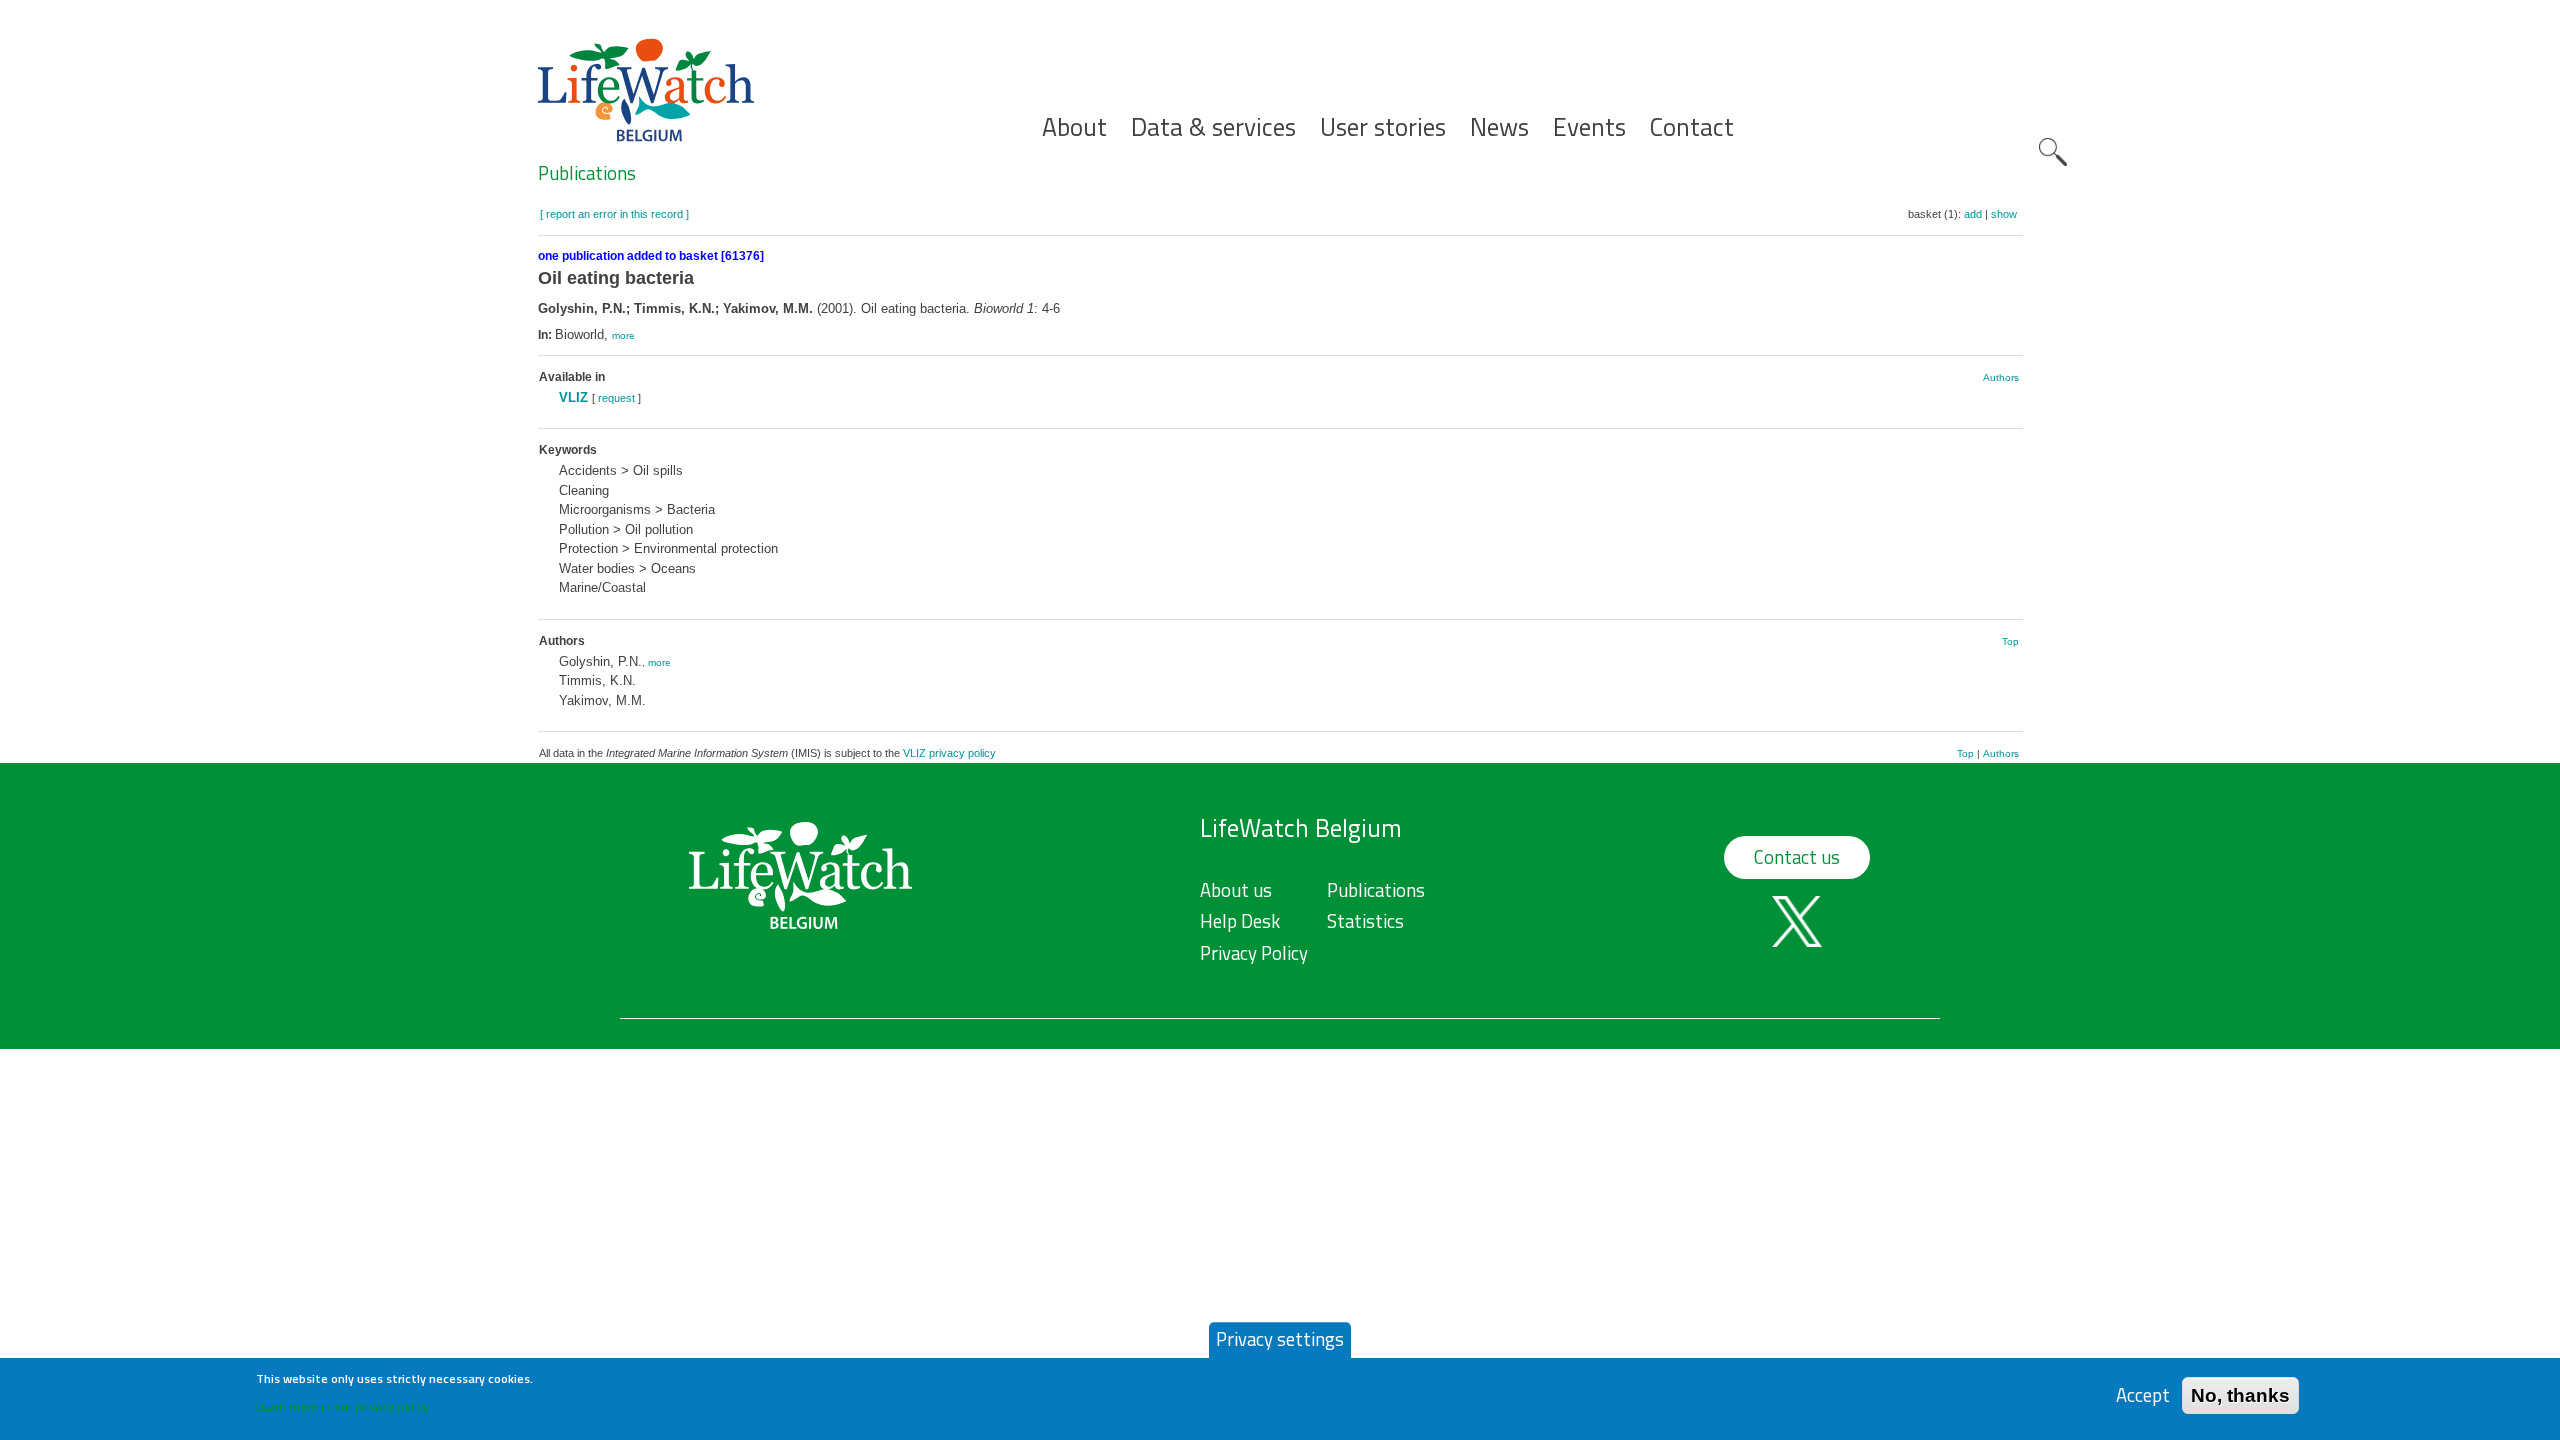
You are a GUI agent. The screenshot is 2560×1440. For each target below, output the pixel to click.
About (1074, 127)
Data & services (1213, 127)
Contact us (1797, 857)
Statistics (1365, 921)
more (623, 335)
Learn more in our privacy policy (342, 1405)
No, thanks (2240, 1394)
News (1499, 127)
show (2004, 214)
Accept (2143, 1394)
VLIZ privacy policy (949, 753)
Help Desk (1240, 921)
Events (1589, 127)
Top (2010, 641)
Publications (587, 173)
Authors (2001, 377)
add (1973, 214)
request (616, 398)
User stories (1383, 127)
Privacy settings (1280, 1339)
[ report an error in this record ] (614, 214)
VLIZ (573, 397)
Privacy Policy (1254, 953)
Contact (1692, 127)
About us (1236, 890)
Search (2053, 152)
